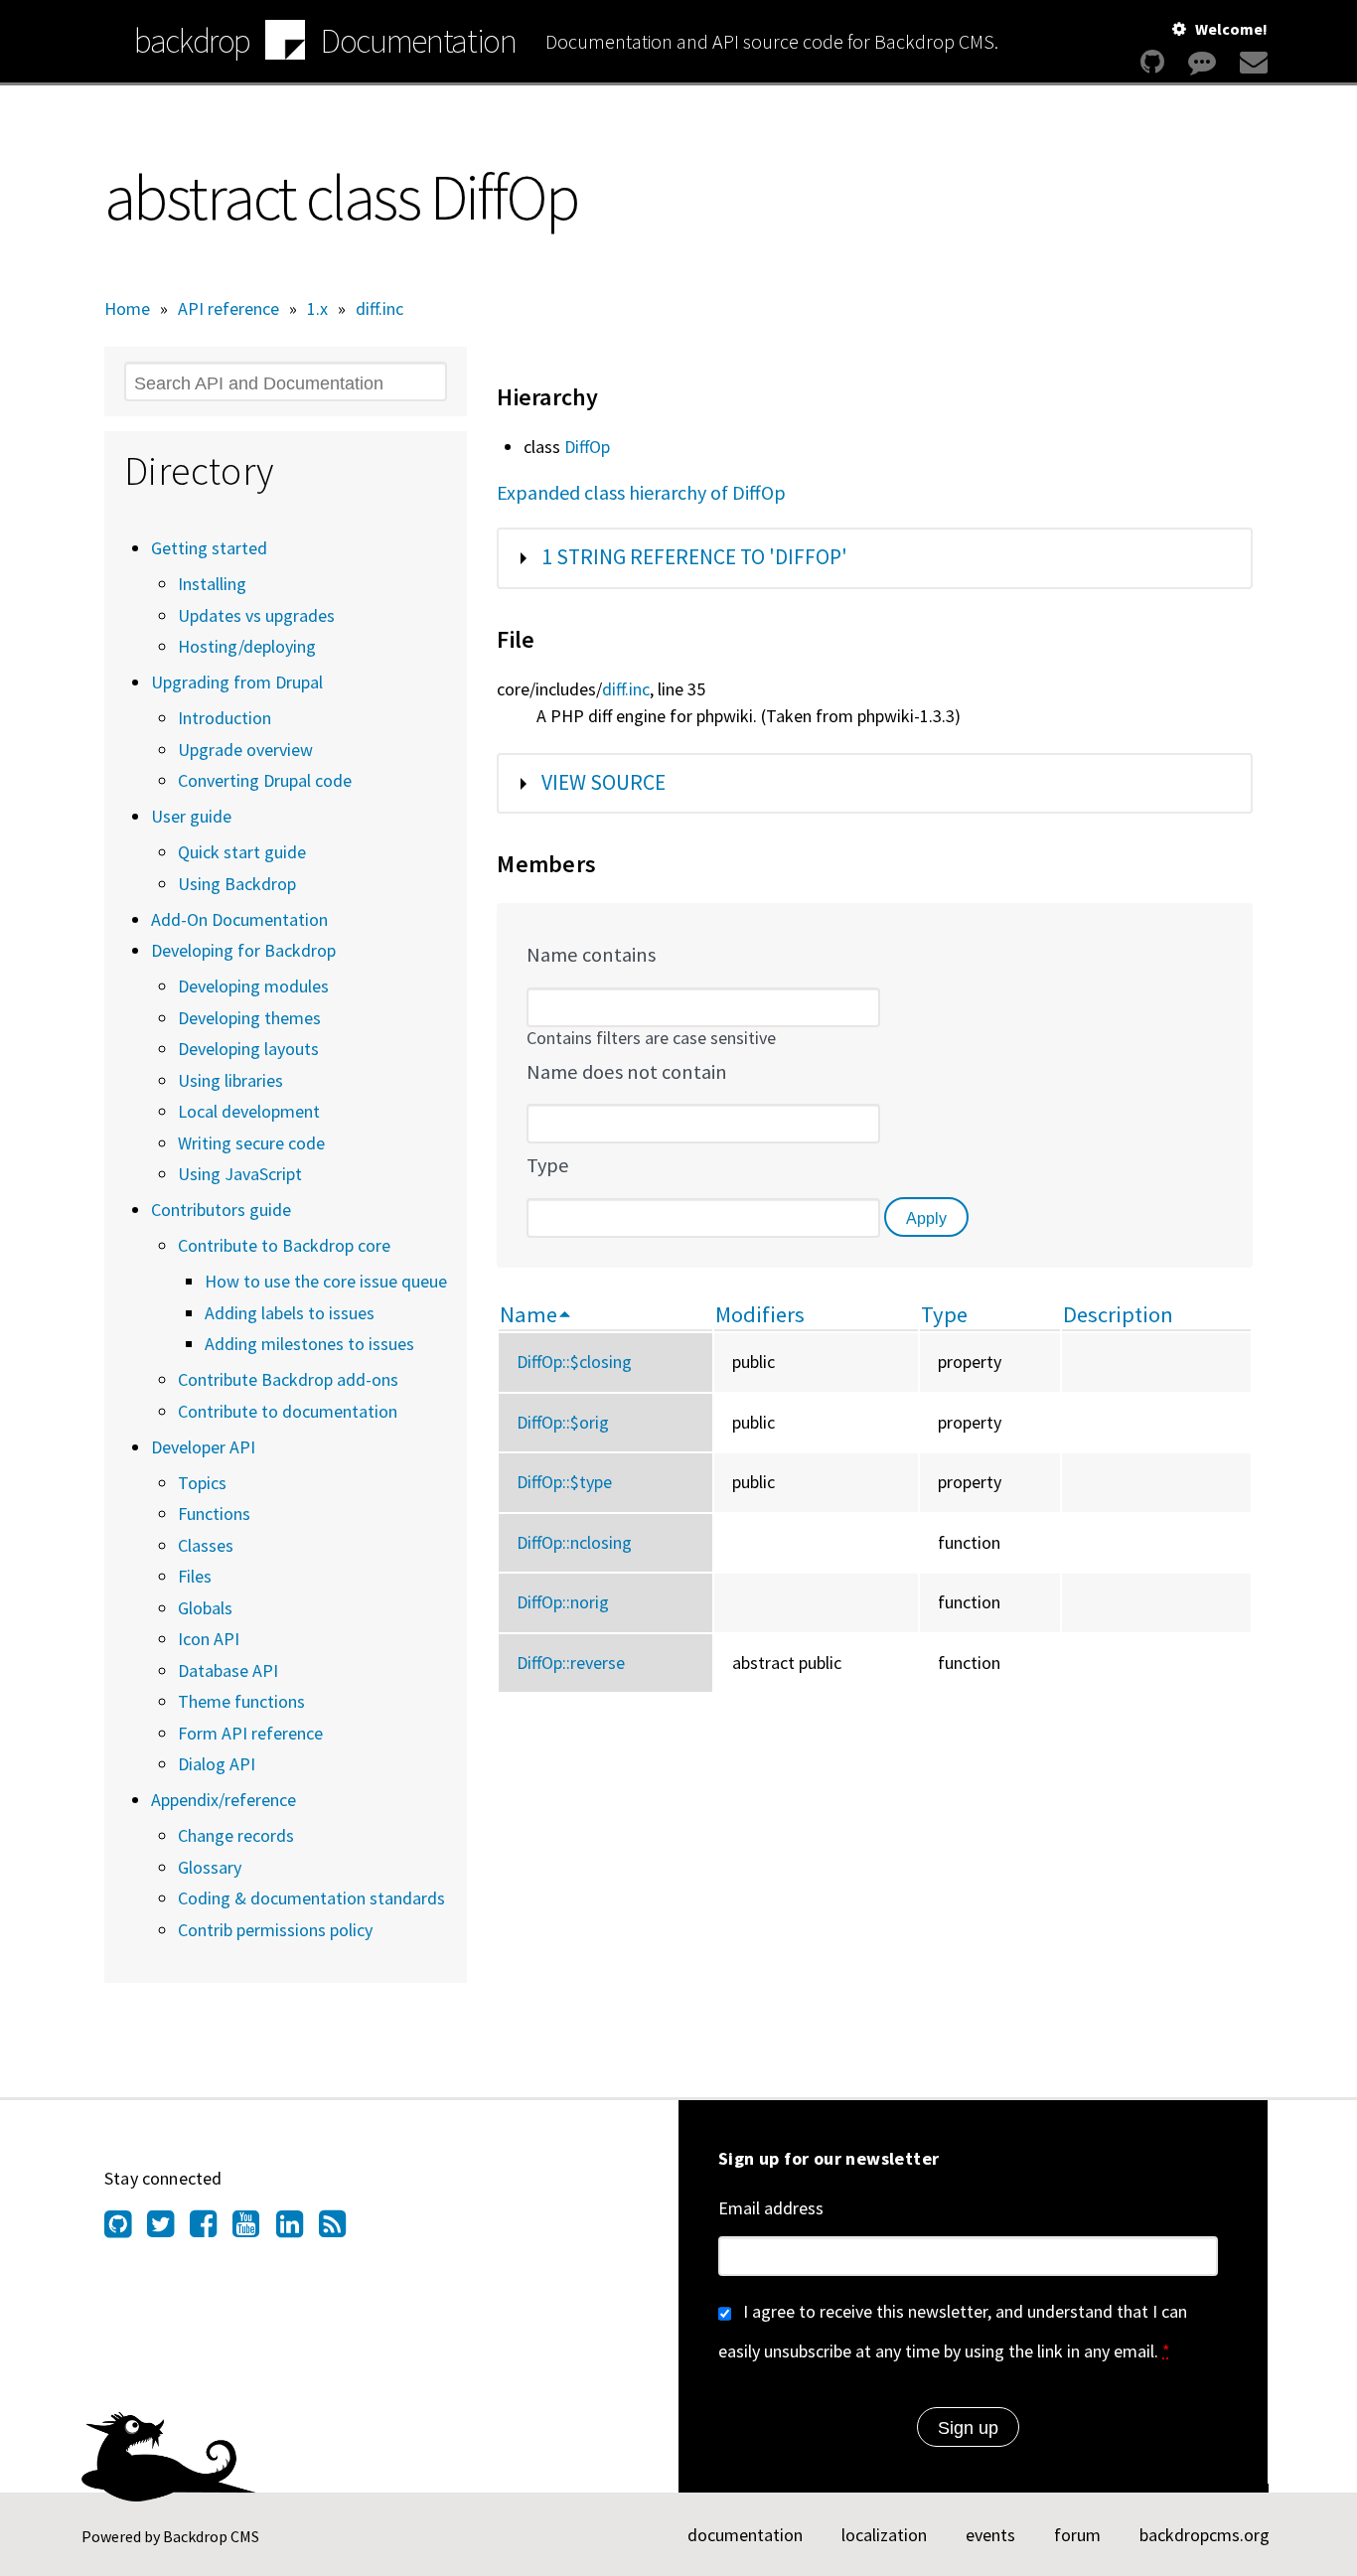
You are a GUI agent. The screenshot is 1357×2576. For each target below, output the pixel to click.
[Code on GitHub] (1152, 62)
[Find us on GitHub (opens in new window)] (126, 2229)
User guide (191, 816)
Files (195, 1576)
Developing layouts (248, 1049)
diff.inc (379, 308)
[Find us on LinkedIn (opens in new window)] (298, 2229)
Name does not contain (627, 1072)
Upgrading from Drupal (237, 682)
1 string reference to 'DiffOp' (694, 557)
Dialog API (217, 1764)
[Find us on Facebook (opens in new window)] (211, 2229)
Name (528, 1314)
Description (1118, 1314)
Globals (205, 1608)
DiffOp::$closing (574, 1362)
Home (127, 308)
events (990, 2535)
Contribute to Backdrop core (284, 1245)
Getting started (209, 548)
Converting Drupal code (265, 780)
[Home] (285, 43)
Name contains (591, 955)
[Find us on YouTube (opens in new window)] (254, 2229)
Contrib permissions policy (275, 1930)
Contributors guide (221, 1210)
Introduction (225, 718)
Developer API (203, 1447)
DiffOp (587, 447)
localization (884, 2535)
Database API (228, 1670)
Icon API (209, 1639)
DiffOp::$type (564, 1482)
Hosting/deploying (247, 646)
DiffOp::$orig (563, 1422)
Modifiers (760, 1314)
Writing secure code (251, 1143)
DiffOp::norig (563, 1602)
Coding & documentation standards (311, 1898)
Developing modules (253, 986)
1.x (317, 308)
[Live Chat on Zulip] (1202, 62)
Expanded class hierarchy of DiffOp (641, 492)
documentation (745, 2535)
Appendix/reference (224, 1800)
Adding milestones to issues (309, 1344)
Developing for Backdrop (243, 950)
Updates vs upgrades (256, 615)
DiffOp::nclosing (574, 1542)
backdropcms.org (1205, 2535)
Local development (249, 1111)
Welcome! (1231, 29)
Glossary (210, 1867)
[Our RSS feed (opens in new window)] (340, 2229)
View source (603, 782)
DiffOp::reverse (571, 1663)
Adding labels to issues (290, 1313)
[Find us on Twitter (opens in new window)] (168, 2229)
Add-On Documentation (239, 919)
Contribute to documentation (288, 1411)
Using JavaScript (240, 1174)
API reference (228, 308)
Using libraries (230, 1080)
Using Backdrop (237, 884)
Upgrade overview (245, 750)
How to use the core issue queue (326, 1281)
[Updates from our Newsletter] (1251, 62)
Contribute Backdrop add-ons (288, 1379)
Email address (771, 2208)
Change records (236, 1835)
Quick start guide (242, 852)
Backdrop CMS (211, 2536)
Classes (206, 1545)
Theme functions (241, 1701)
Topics (202, 1483)
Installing (212, 584)
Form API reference (250, 1733)
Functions (214, 1514)
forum (1077, 2535)
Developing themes (249, 1018)
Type (548, 1165)
